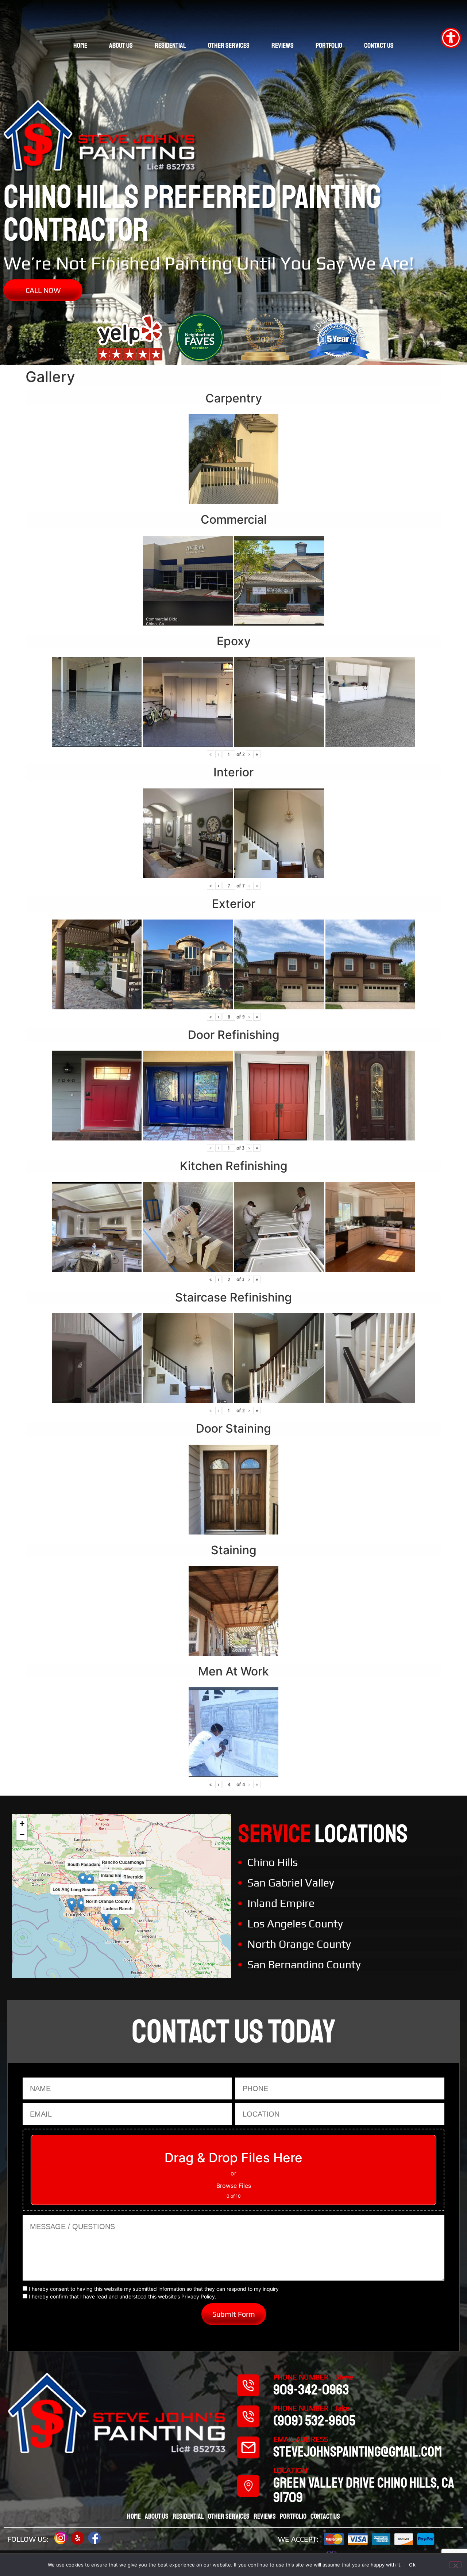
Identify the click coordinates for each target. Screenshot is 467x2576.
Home (80, 45)
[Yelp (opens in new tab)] (78, 2538)
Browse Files (234, 2186)
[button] (113, 1891)
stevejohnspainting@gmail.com (358, 2452)
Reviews (283, 45)
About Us (121, 45)
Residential (170, 45)
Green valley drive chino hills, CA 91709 (364, 2490)
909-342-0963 (311, 2390)
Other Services (229, 45)
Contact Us (379, 45)
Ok (412, 2565)
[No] (455, 2565)
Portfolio (329, 45)
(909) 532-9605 (314, 2421)
